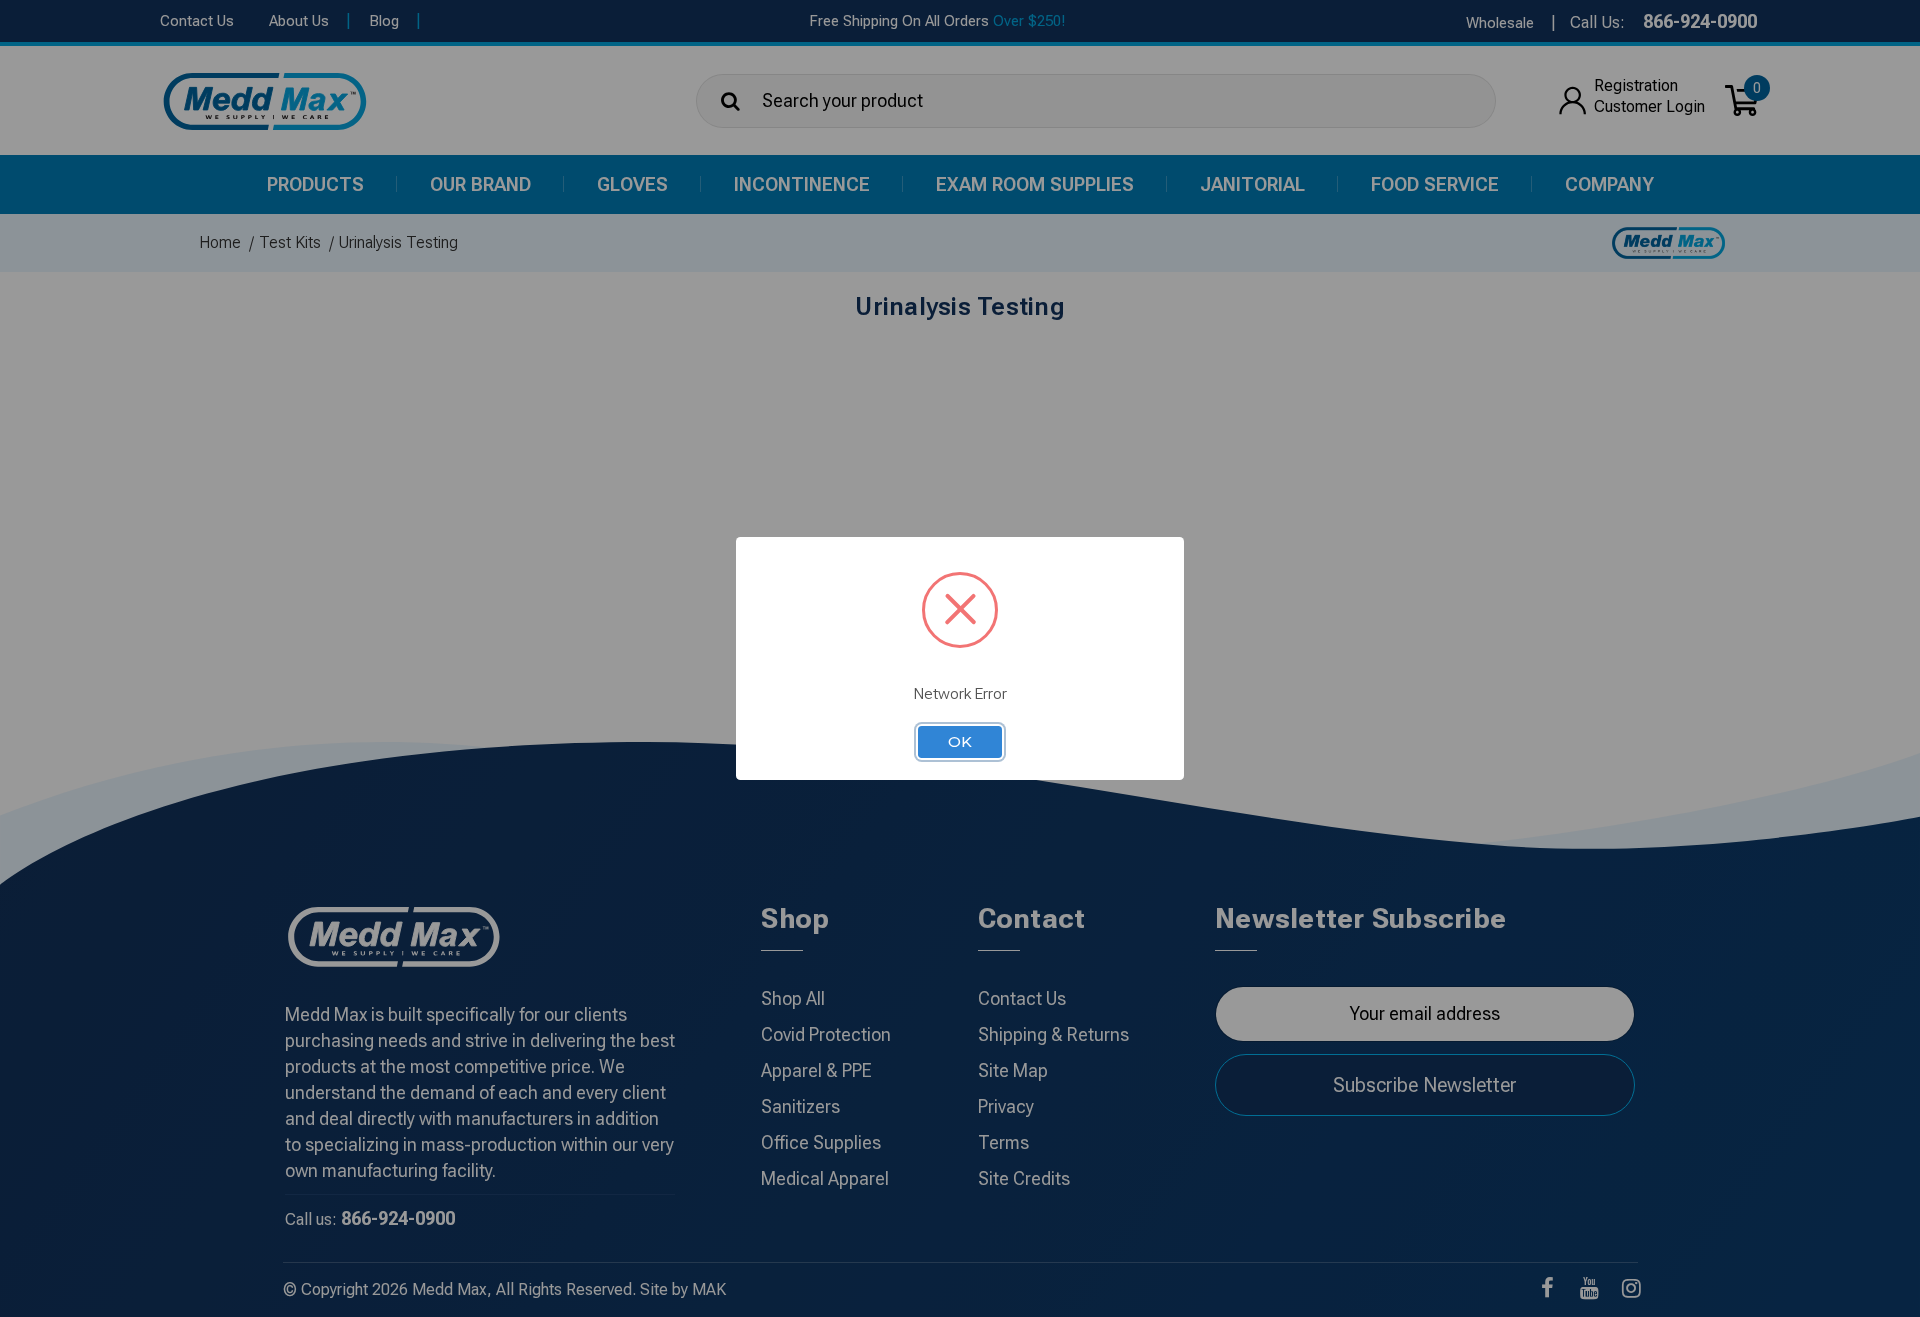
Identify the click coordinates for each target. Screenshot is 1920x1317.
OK (960, 742)
